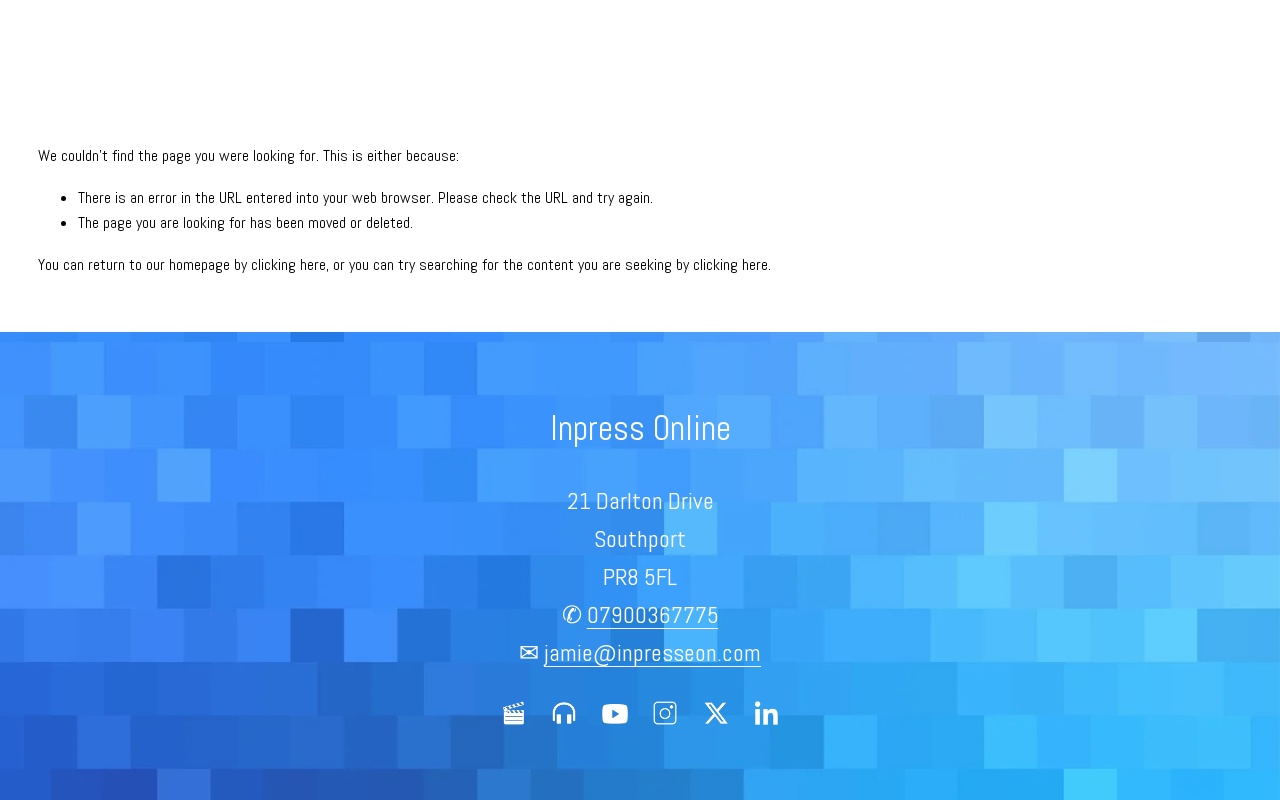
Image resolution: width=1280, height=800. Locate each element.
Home (750, 43)
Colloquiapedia (1069, 43)
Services (932, 43)
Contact (1204, 43)
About (834, 43)
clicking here (288, 264)
